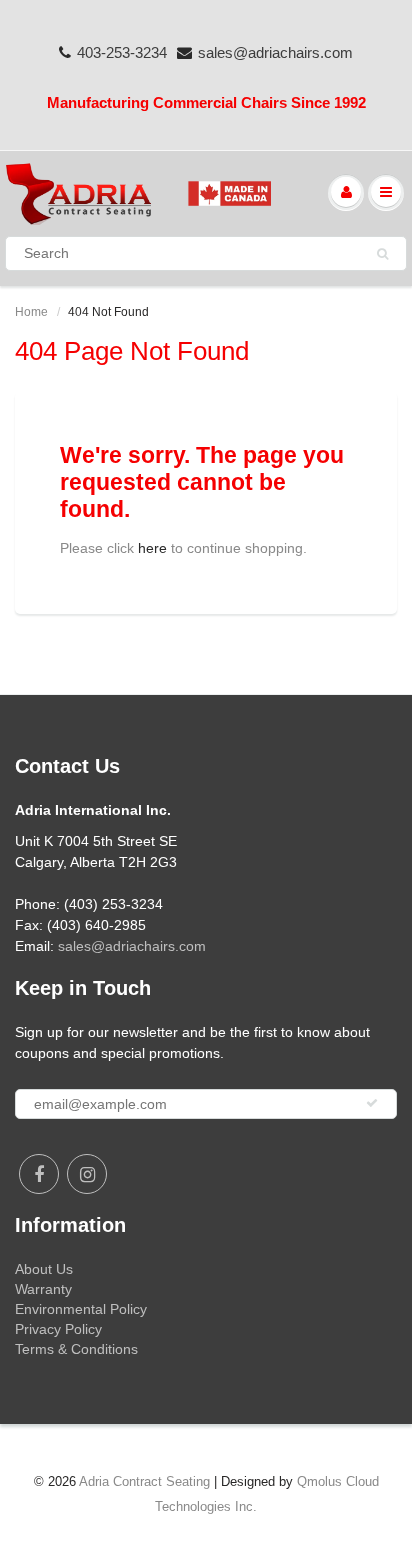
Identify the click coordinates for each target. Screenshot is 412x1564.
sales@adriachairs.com (275, 52)
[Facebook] (39, 1174)
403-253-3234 (122, 52)
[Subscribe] (372, 1103)
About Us (44, 1269)
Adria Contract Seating (144, 1481)
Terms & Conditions (76, 1349)
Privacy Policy (58, 1329)
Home (31, 312)
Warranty (43, 1289)
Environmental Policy (81, 1309)
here (152, 548)
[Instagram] (87, 1174)
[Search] (382, 254)
